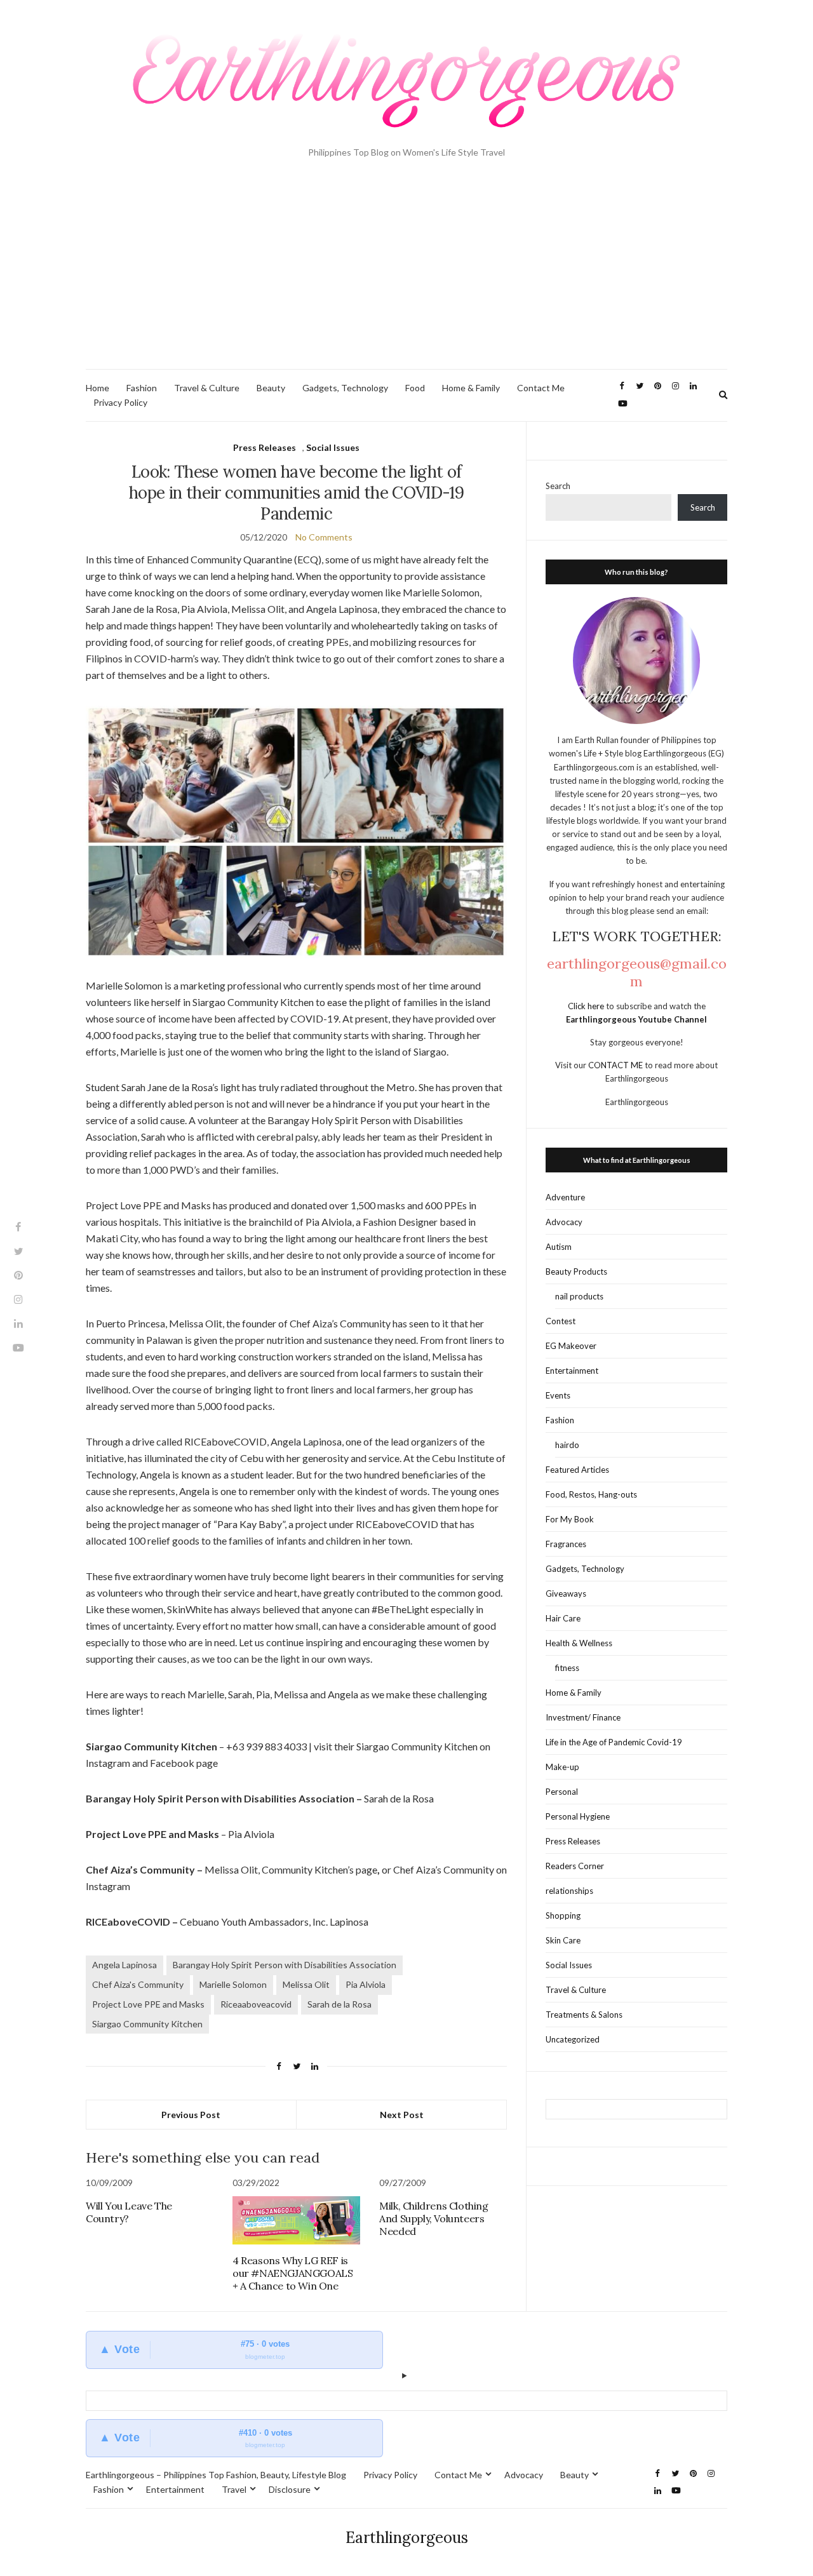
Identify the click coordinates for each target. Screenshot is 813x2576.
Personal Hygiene (578, 1816)
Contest (561, 1321)
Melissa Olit (306, 1984)
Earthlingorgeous (407, 2538)
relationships (569, 1891)
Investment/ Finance (583, 1717)
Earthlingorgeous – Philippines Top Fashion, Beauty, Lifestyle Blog (216, 2475)
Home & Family (471, 388)
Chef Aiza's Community (138, 1984)
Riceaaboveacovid (256, 2004)
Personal (562, 1792)
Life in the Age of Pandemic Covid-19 (614, 1742)
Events (558, 1395)
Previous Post (191, 2115)
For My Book (570, 1519)
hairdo (567, 1445)
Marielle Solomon (233, 1984)
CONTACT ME (616, 1065)
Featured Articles (577, 1470)
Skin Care (563, 1940)
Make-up (562, 1767)
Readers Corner (575, 1866)
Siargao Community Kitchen (147, 2024)
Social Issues (333, 447)
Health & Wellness (579, 1643)
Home (97, 388)
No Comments (324, 537)
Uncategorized (573, 2039)
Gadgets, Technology (345, 388)
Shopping (563, 1915)
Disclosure (290, 2489)
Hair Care (563, 1618)
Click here (587, 1006)
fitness (567, 1668)
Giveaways (566, 1593)
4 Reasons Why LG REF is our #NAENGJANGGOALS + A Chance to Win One (292, 2273)
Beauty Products (576, 1271)
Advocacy (564, 1222)
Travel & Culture (207, 388)
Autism (559, 1247)
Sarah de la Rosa (339, 2004)
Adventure (565, 1197)
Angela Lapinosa (124, 1965)
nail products (579, 1296)
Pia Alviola (366, 1984)
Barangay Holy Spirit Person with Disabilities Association (285, 1965)
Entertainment (572, 1371)
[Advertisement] (406, 274)
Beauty (271, 388)
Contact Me (541, 388)
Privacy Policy (120, 402)
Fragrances (566, 1544)
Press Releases (265, 447)
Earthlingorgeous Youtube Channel (636, 1019)
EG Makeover (571, 1346)
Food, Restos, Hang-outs (591, 1494)
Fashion (142, 388)
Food (415, 388)
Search (558, 486)
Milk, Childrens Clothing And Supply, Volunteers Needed (433, 2218)
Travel (234, 2489)
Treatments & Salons (584, 2015)
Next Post (402, 2115)
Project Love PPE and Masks (148, 2004)
